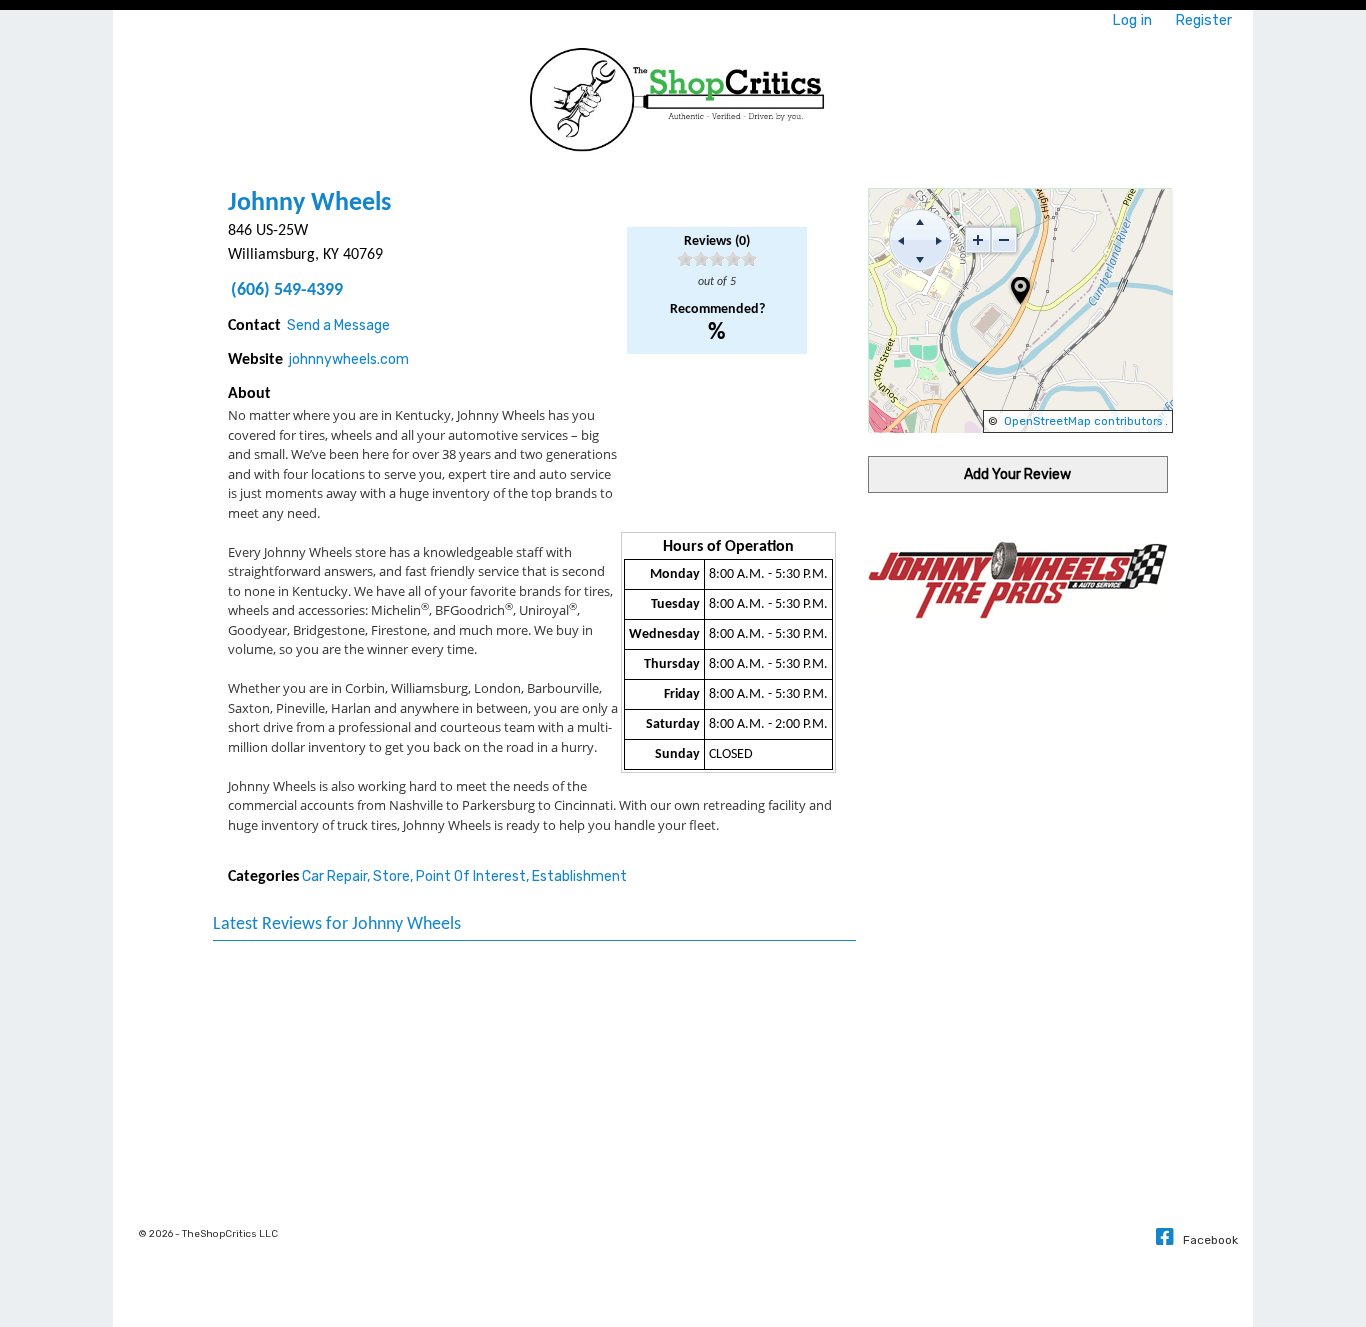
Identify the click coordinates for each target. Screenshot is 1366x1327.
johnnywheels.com (349, 359)
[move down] (920, 259)
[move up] (920, 221)
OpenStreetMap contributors (1083, 421)
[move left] (901, 240)
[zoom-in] (978, 240)
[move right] (939, 240)
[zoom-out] (1004, 240)
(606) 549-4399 (287, 290)
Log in (1132, 20)
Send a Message (338, 325)
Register (1203, 20)
